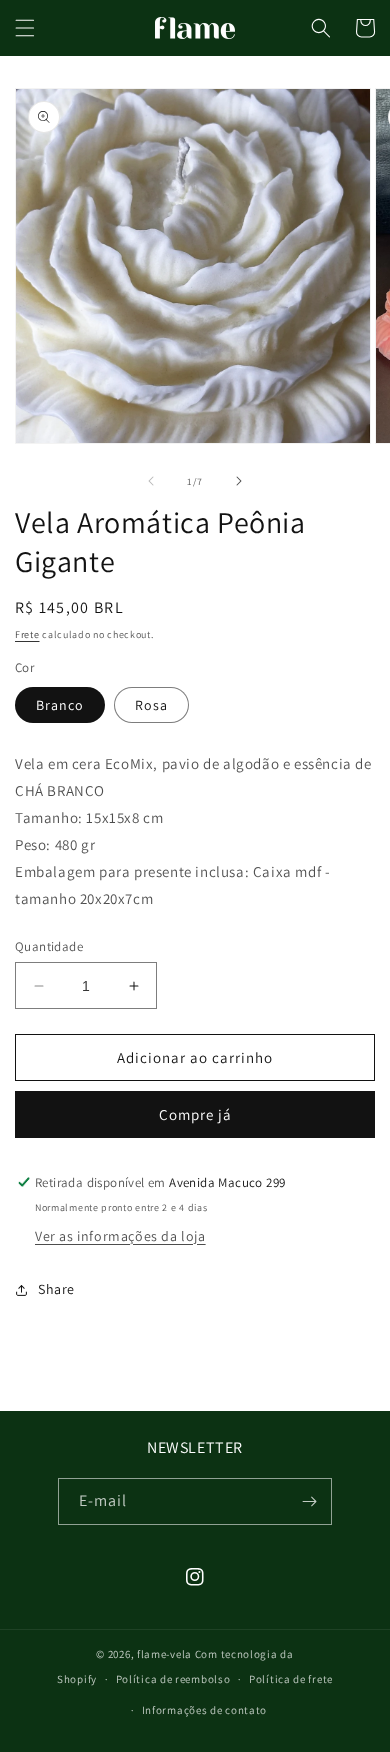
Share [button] (56, 1289)
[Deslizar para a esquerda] (151, 481)
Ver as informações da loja (120, 1236)
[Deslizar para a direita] (239, 481)
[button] (25, 28)
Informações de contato (204, 1710)
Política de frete (291, 1679)
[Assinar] (309, 1501)
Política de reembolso (173, 1679)
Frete (27, 634)
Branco (60, 705)
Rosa (151, 705)
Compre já (195, 1114)
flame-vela (164, 1654)
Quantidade (49, 946)
